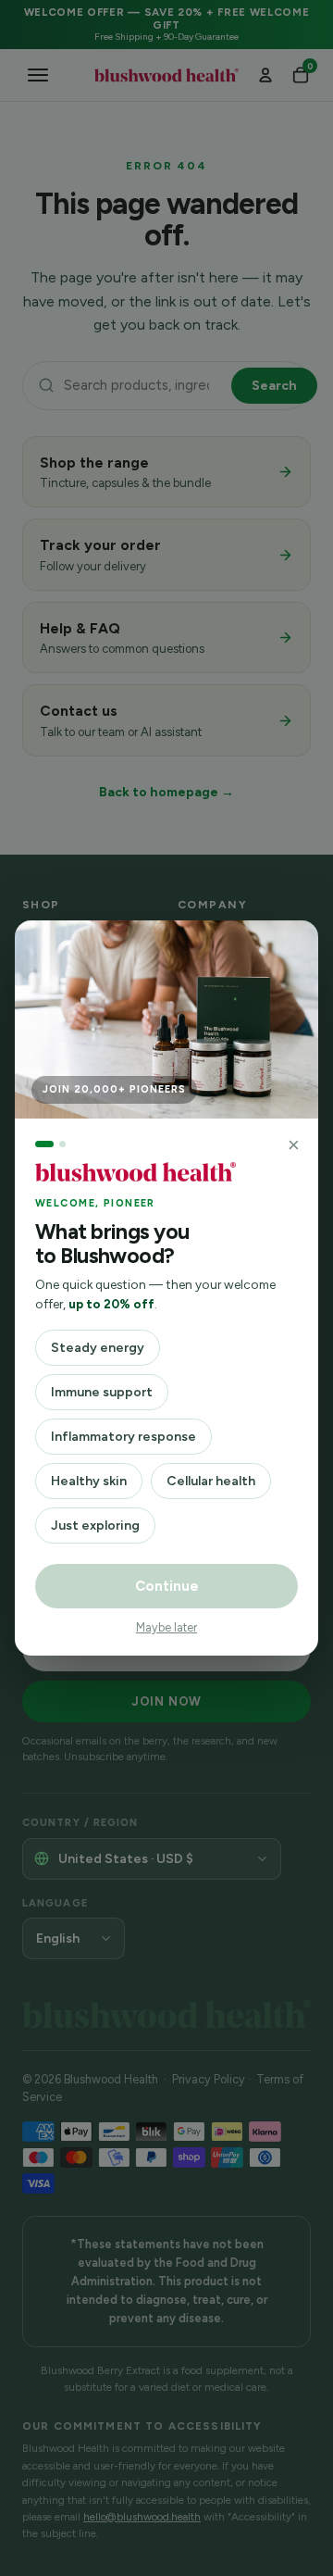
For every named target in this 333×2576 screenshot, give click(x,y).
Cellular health (211, 1481)
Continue (167, 1586)
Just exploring (95, 1526)
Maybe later (166, 1627)
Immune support (102, 1392)
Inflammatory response (123, 1437)
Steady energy (98, 1348)
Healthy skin (89, 1481)
